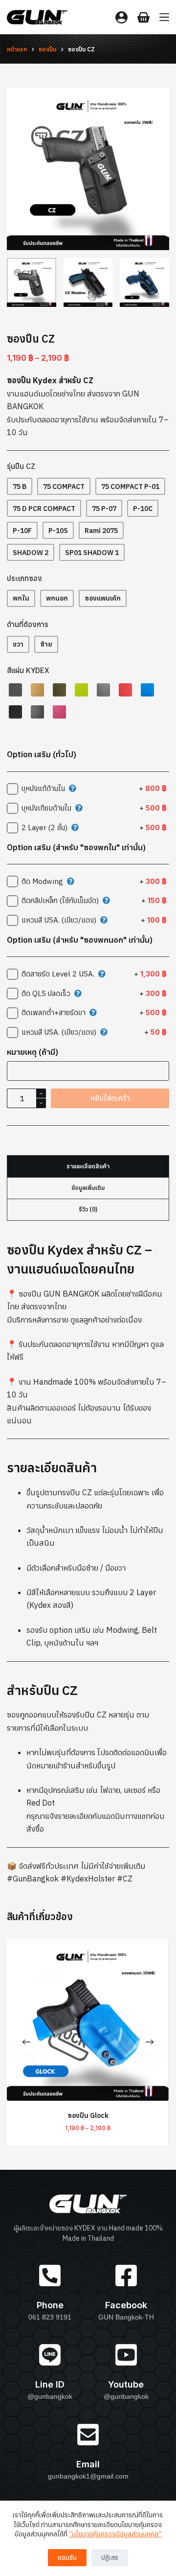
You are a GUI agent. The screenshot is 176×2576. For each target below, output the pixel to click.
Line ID (50, 2384)
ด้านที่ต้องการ (28, 624)
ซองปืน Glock (88, 2116)
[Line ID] (50, 2355)
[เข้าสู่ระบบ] (121, 17)
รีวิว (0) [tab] (88, 1209)
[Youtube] (126, 2355)
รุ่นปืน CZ (21, 466)
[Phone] (50, 2275)
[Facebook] (126, 2275)
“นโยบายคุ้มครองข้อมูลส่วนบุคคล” (115, 2534)
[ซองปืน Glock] (88, 2020)
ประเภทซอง (24, 578)
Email (88, 2464)
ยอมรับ (67, 2558)
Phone (50, 2305)
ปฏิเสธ (110, 2558)
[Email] (88, 2435)
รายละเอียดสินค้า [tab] (88, 1166)
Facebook (126, 2305)
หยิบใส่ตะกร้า (110, 1098)
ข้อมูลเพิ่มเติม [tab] (88, 1188)
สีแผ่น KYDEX (28, 670)
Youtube (126, 2384)
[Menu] (164, 17)
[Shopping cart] (143, 17)
